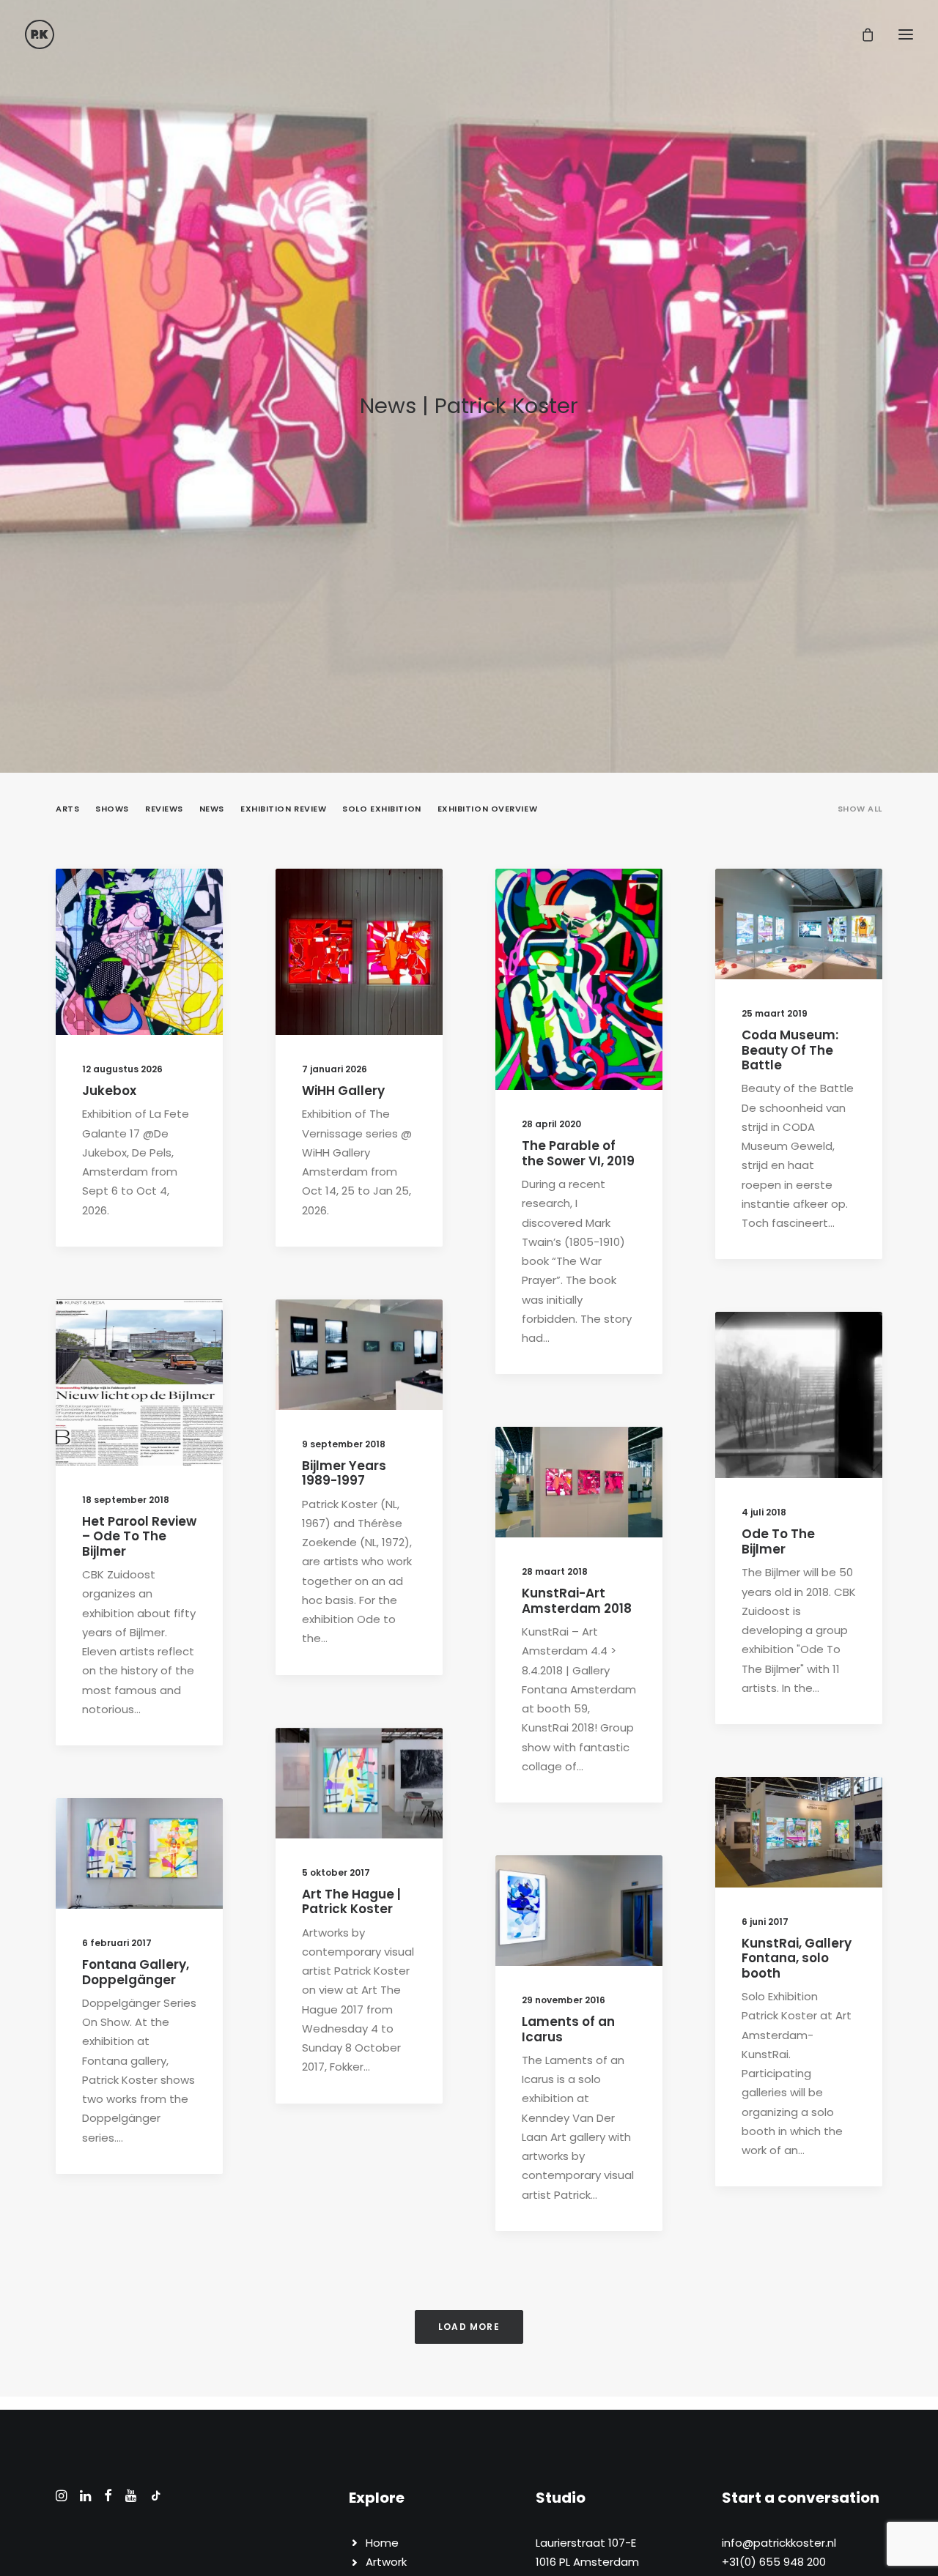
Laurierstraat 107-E (586, 2543)
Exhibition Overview (583, 1891)
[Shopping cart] (861, 34)
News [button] (212, 809)
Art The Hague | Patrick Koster (351, 1901)
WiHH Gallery (343, 1091)
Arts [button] (67, 809)
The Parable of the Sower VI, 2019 (578, 1153)
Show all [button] (860, 809)
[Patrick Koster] (40, 34)
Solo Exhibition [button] (381, 809)
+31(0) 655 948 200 (774, 2562)
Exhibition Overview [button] (487, 809)
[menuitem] (860, 821)
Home (382, 2543)
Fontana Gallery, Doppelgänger (136, 1972)
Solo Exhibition (154, 929)
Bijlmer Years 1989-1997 (344, 1473)
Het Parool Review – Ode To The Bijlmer (139, 1536)
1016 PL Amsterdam (587, 2562)
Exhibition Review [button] (283, 809)
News (180, 905)
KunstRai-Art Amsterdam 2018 (577, 1600)
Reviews (797, 929)
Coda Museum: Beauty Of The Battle (790, 1050)
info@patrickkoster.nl (779, 2543)
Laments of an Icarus (568, 2029)
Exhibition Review (150, 1359)
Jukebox (109, 1091)
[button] (139, 952)
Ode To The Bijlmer (778, 1541)
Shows (835, 905)
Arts (145, 905)
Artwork (386, 2562)
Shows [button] (112, 809)
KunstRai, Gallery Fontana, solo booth (797, 1958)
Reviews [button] (164, 809)
